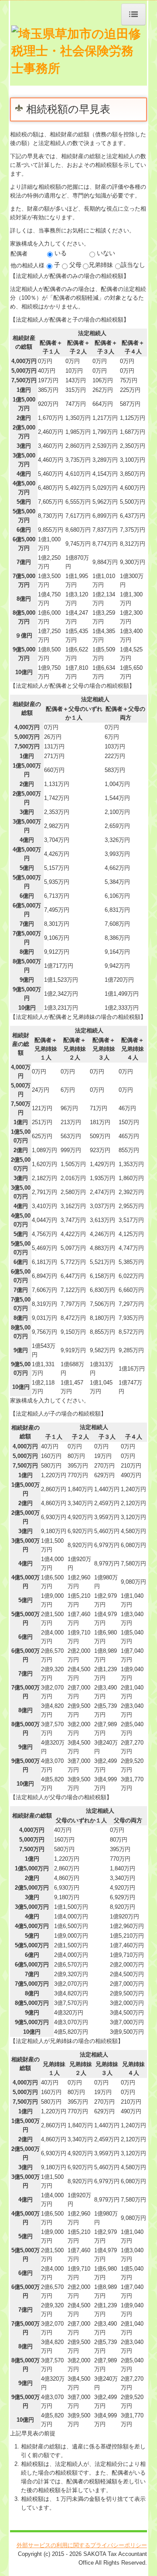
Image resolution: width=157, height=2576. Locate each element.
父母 (75, 265)
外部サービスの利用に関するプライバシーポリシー (82, 2545)
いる (60, 253)
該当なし (133, 265)
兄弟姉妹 (101, 265)
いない (105, 253)
